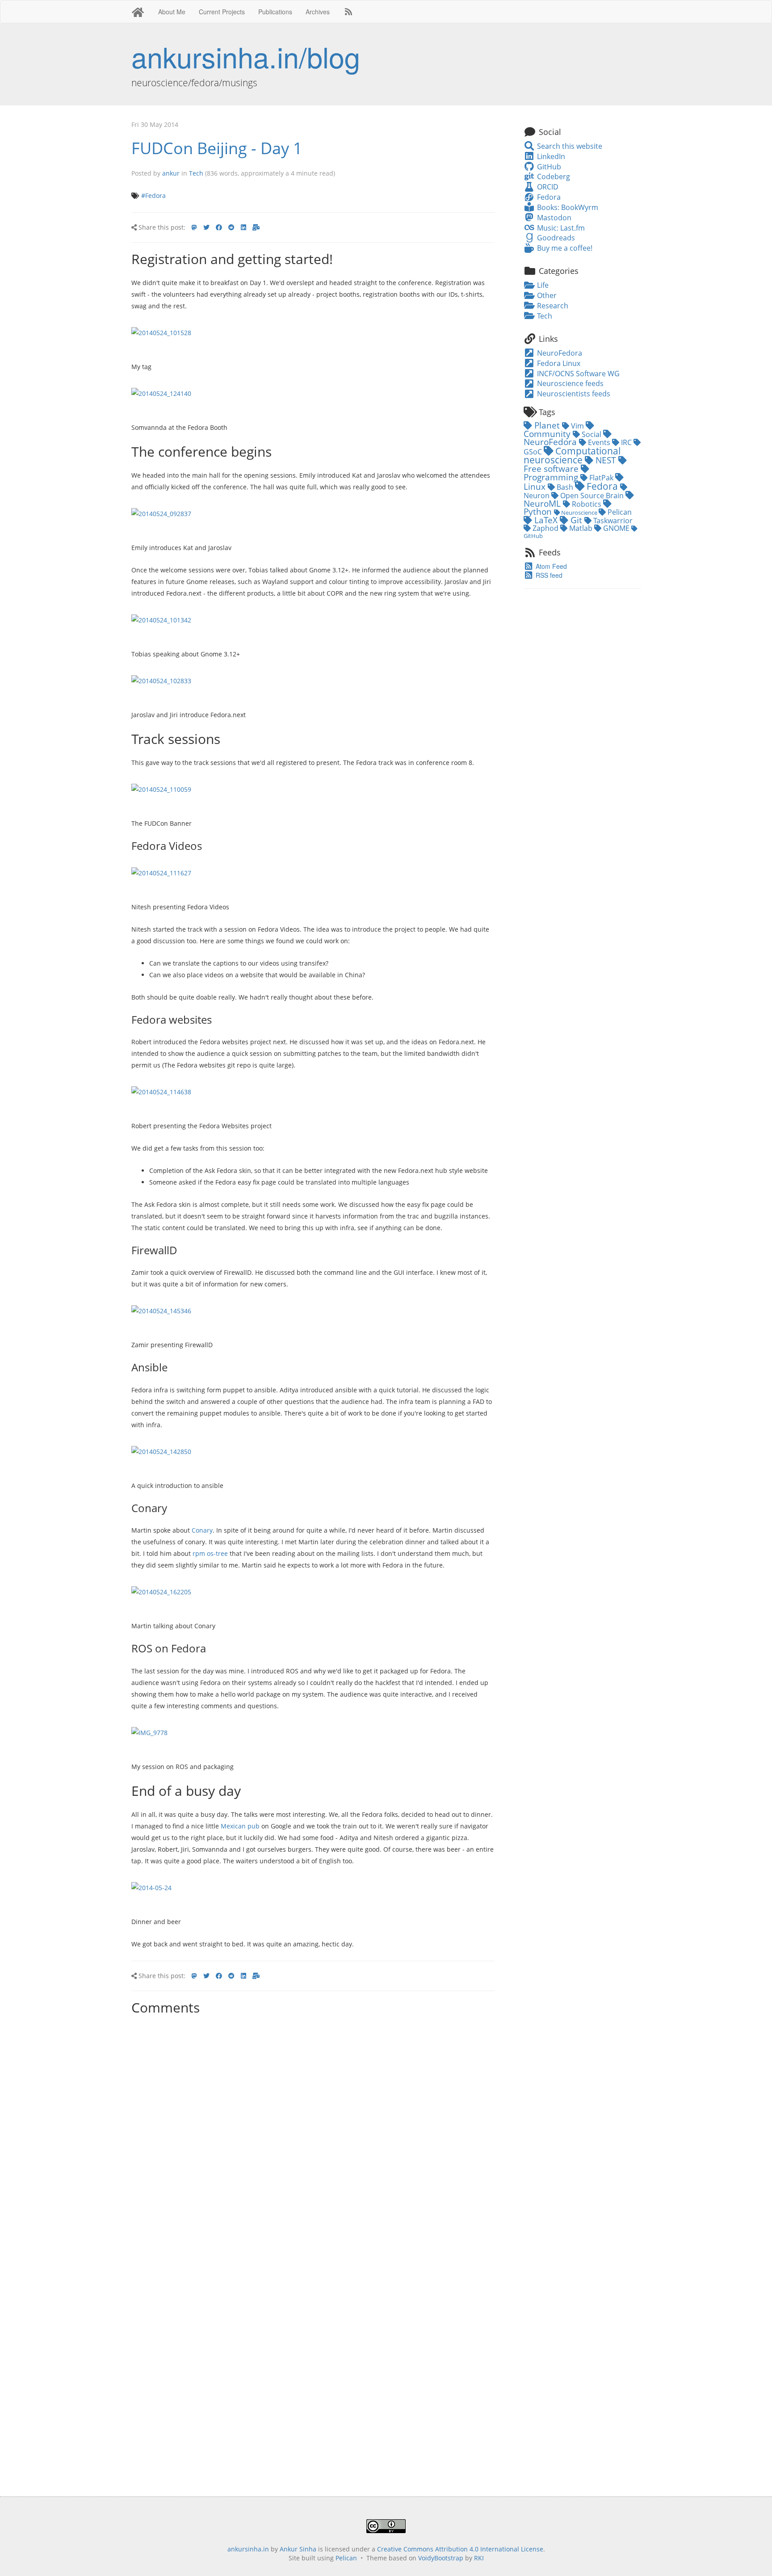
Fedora (548, 197)
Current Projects (222, 12)
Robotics (587, 504)
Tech (196, 173)
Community (548, 434)
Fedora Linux (558, 363)
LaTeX (546, 520)
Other (546, 295)
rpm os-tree (210, 1553)
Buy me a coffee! (564, 248)
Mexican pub (240, 1826)
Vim (577, 426)
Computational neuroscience (572, 455)
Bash (565, 487)
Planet (547, 425)
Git (576, 520)
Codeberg (552, 176)
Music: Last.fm (560, 228)
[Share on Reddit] (231, 227)
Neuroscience (579, 513)
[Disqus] (313, 2131)
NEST (606, 460)
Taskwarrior (612, 521)
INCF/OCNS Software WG (577, 374)
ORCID (547, 187)
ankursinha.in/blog (246, 56)
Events (599, 442)
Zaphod (545, 528)
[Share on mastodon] (194, 227)
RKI (479, 2558)
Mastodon (553, 218)
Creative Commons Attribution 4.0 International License (460, 2549)
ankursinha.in (248, 2549)
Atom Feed (550, 566)
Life (542, 285)
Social (592, 434)
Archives (318, 12)
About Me (172, 12)
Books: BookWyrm (566, 207)
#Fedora (153, 195)
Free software (552, 469)
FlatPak (601, 478)
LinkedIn (550, 156)
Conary (202, 1530)
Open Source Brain (592, 496)
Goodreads (555, 238)
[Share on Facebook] (219, 227)
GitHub (548, 167)
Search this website (569, 146)
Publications (275, 12)
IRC (626, 442)
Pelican (619, 512)
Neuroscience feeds (569, 383)
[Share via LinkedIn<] (243, 227)
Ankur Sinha (298, 2549)
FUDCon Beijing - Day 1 (217, 148)
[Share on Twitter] (206, 227)
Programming (552, 477)
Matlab (581, 528)
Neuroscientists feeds (573, 394)
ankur (171, 173)
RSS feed (548, 575)
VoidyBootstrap (441, 2558)
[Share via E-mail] (256, 227)
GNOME (616, 528)
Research (552, 306)
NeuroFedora (559, 353)
